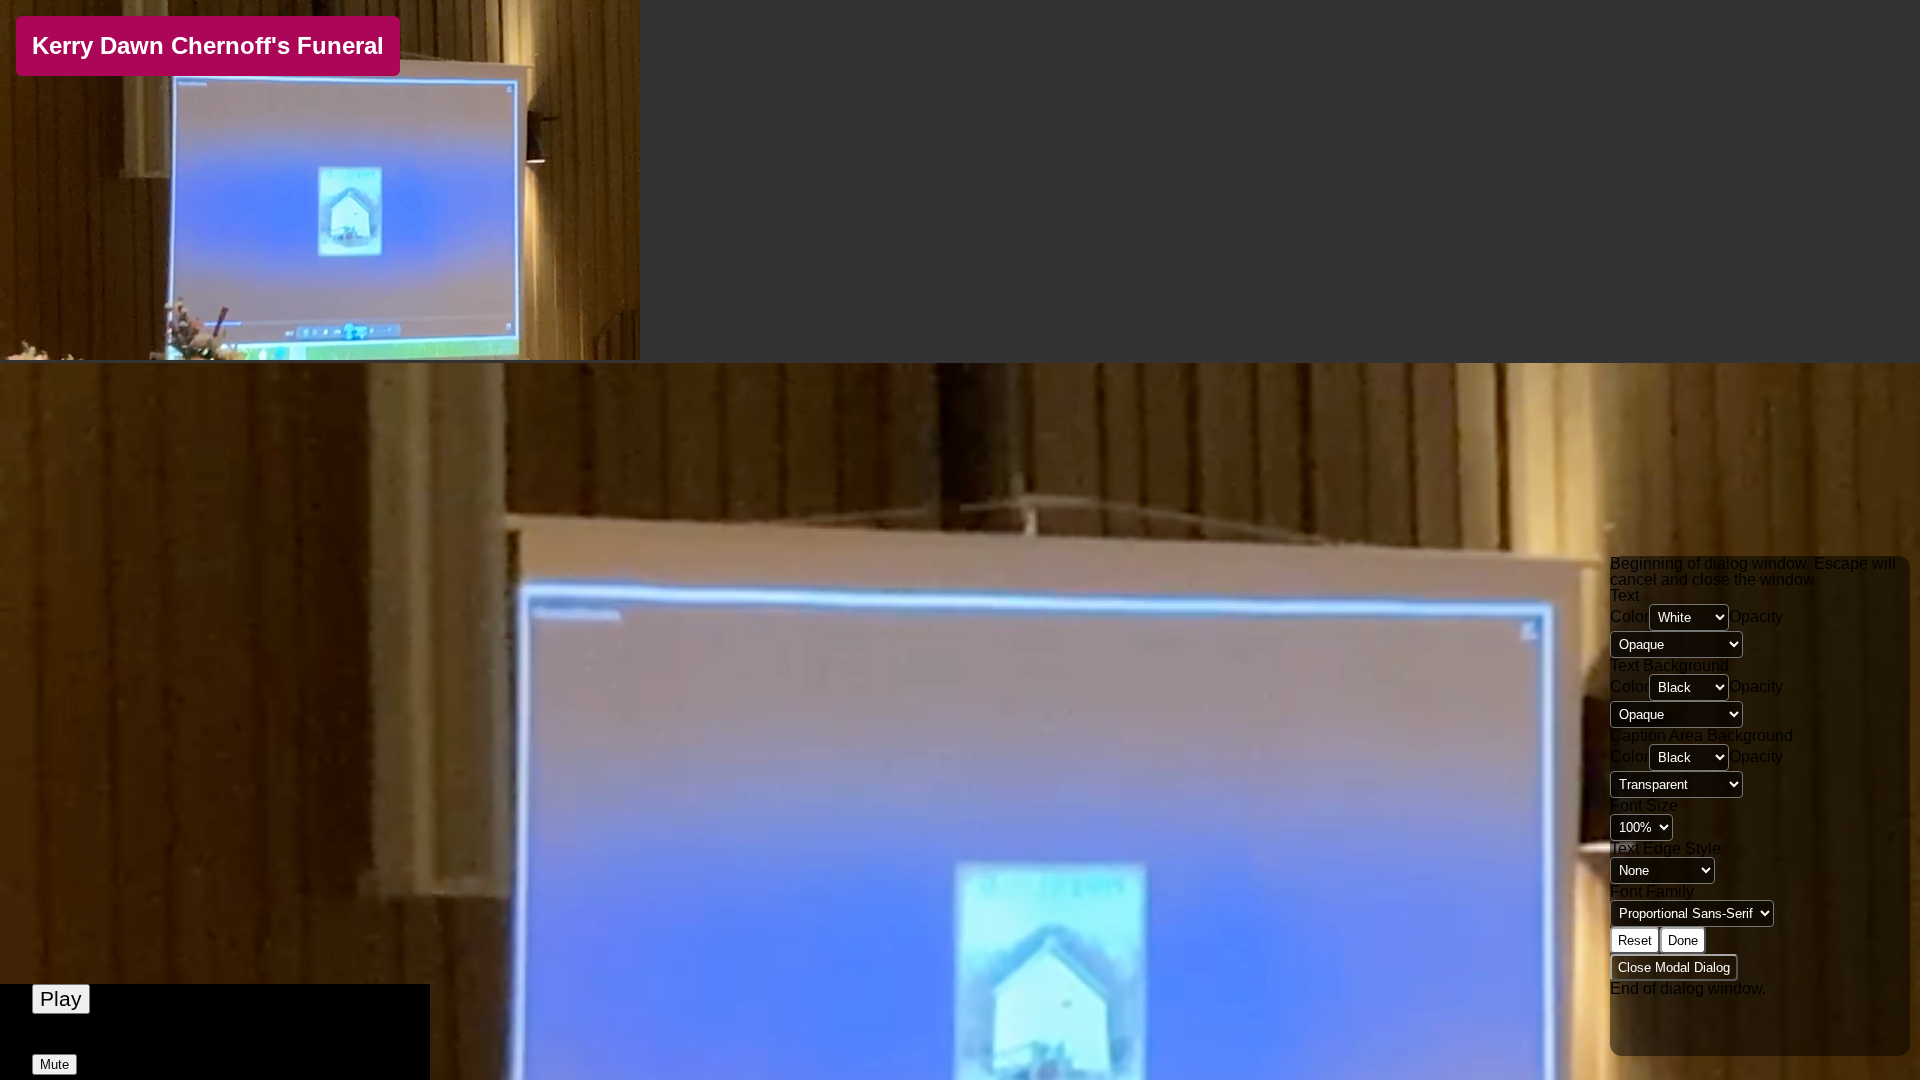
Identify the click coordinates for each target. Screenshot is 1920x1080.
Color (1629, 616)
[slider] (215, 1042)
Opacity (1756, 616)
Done (1683, 940)
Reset (1635, 940)
